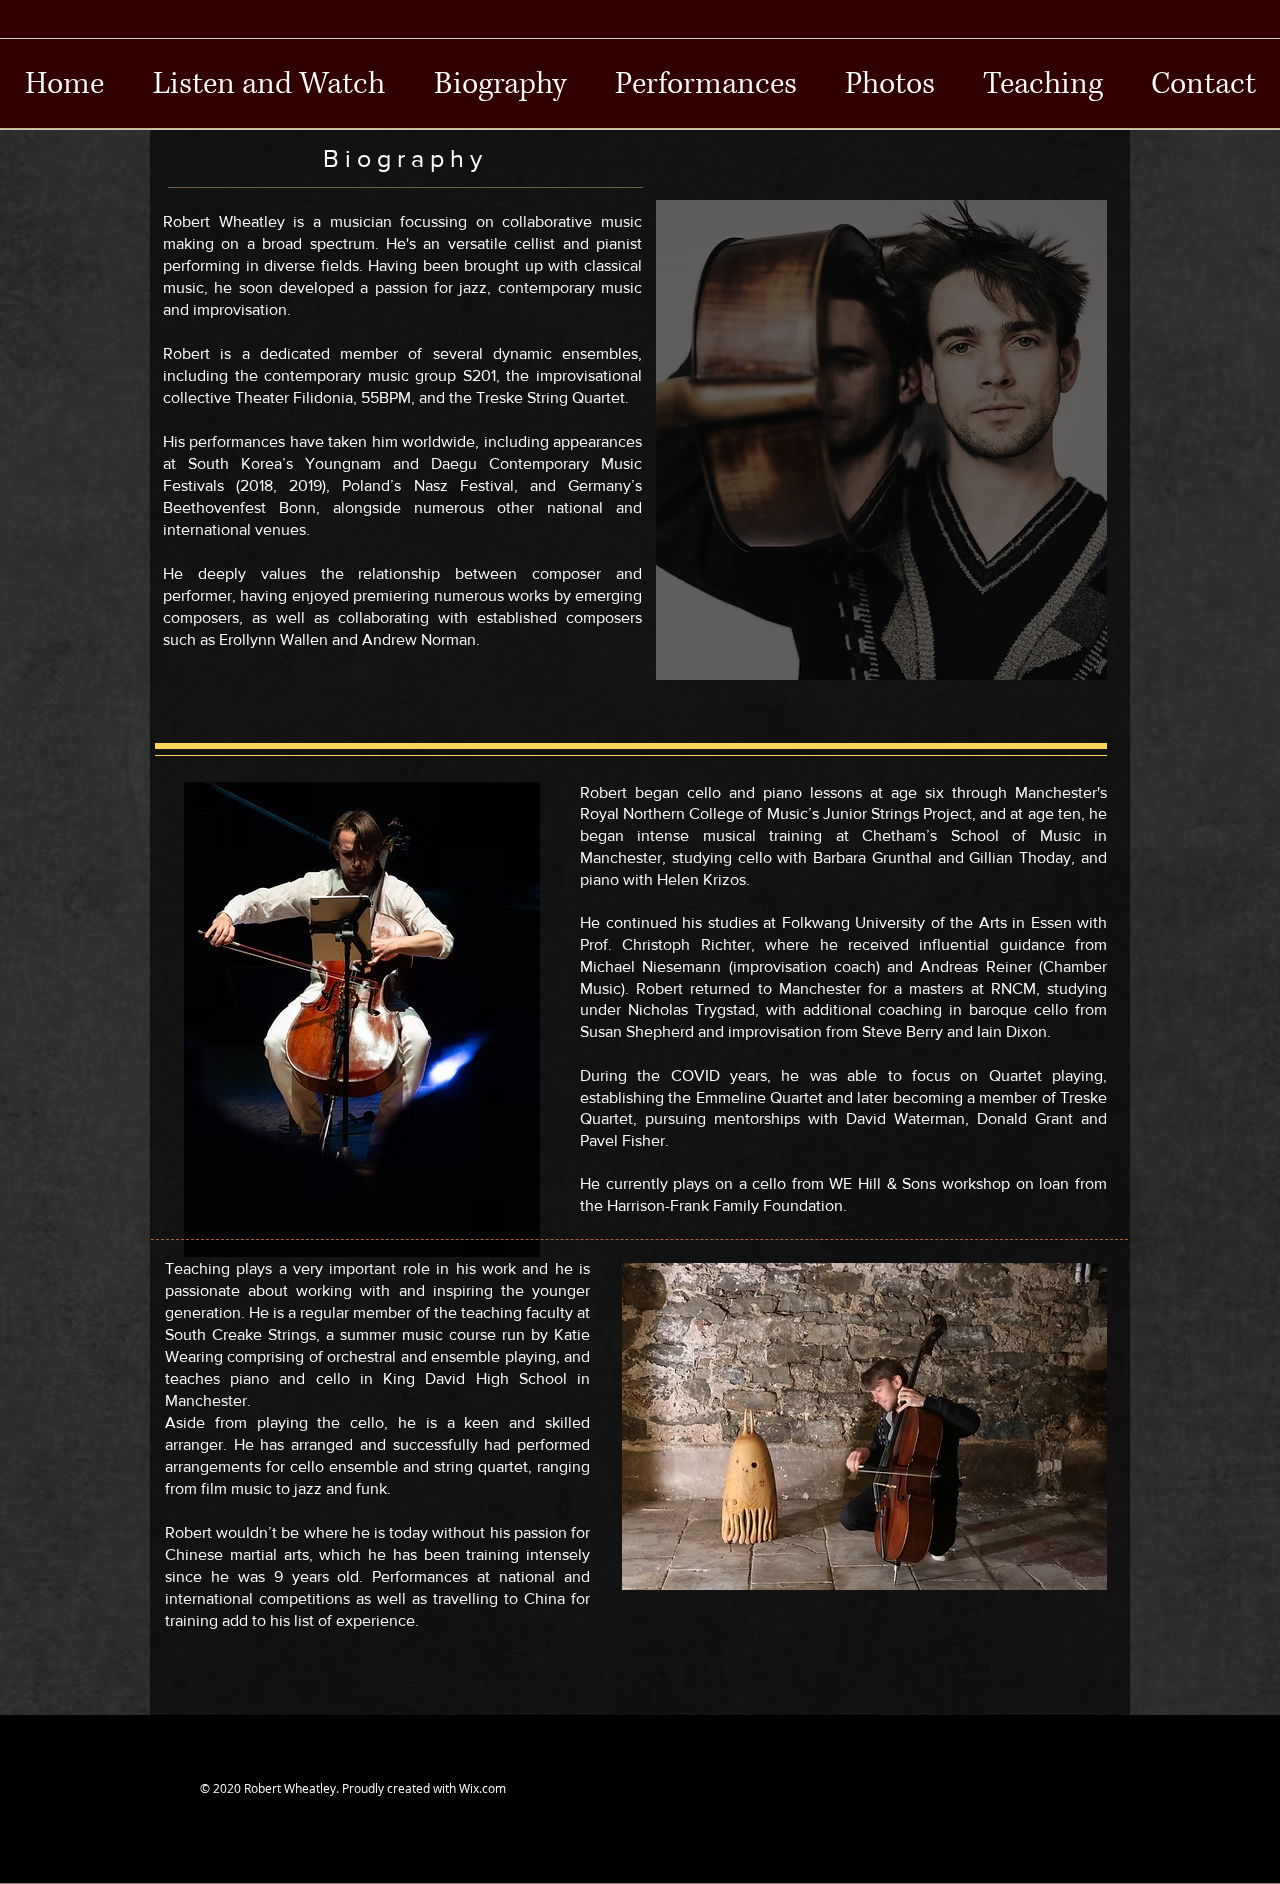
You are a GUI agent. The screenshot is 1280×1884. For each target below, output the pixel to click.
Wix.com (482, 1788)
